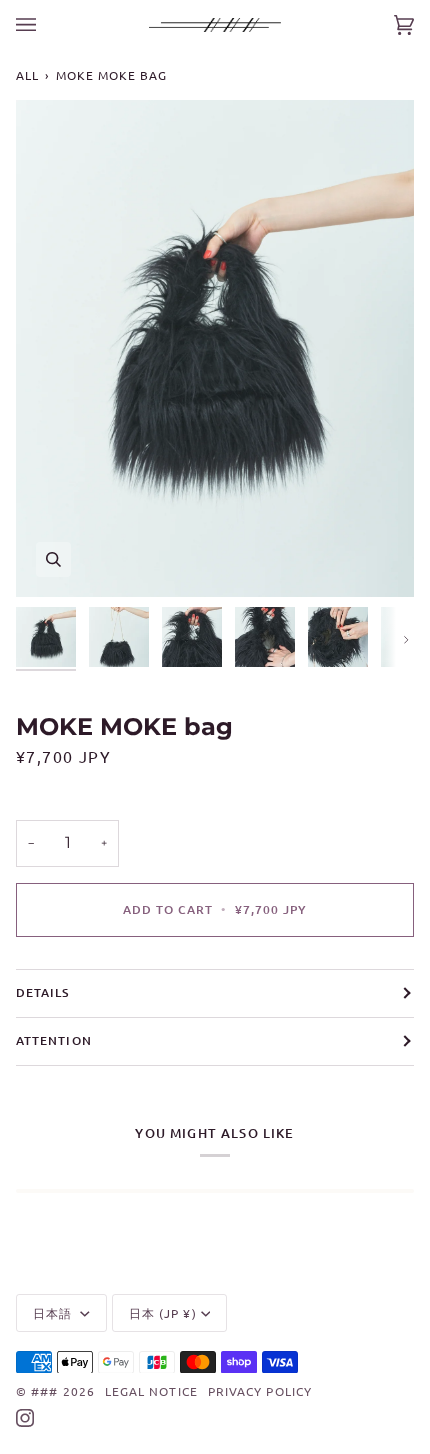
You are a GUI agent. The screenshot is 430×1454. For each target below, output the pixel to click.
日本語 (54, 1313)
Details (43, 992)
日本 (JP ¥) (163, 1313)
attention (54, 1040)
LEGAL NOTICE (151, 1391)
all (27, 75)
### (44, 1391)
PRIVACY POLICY (260, 1391)
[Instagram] (25, 1418)
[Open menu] (46, 25)
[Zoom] (53, 559)
